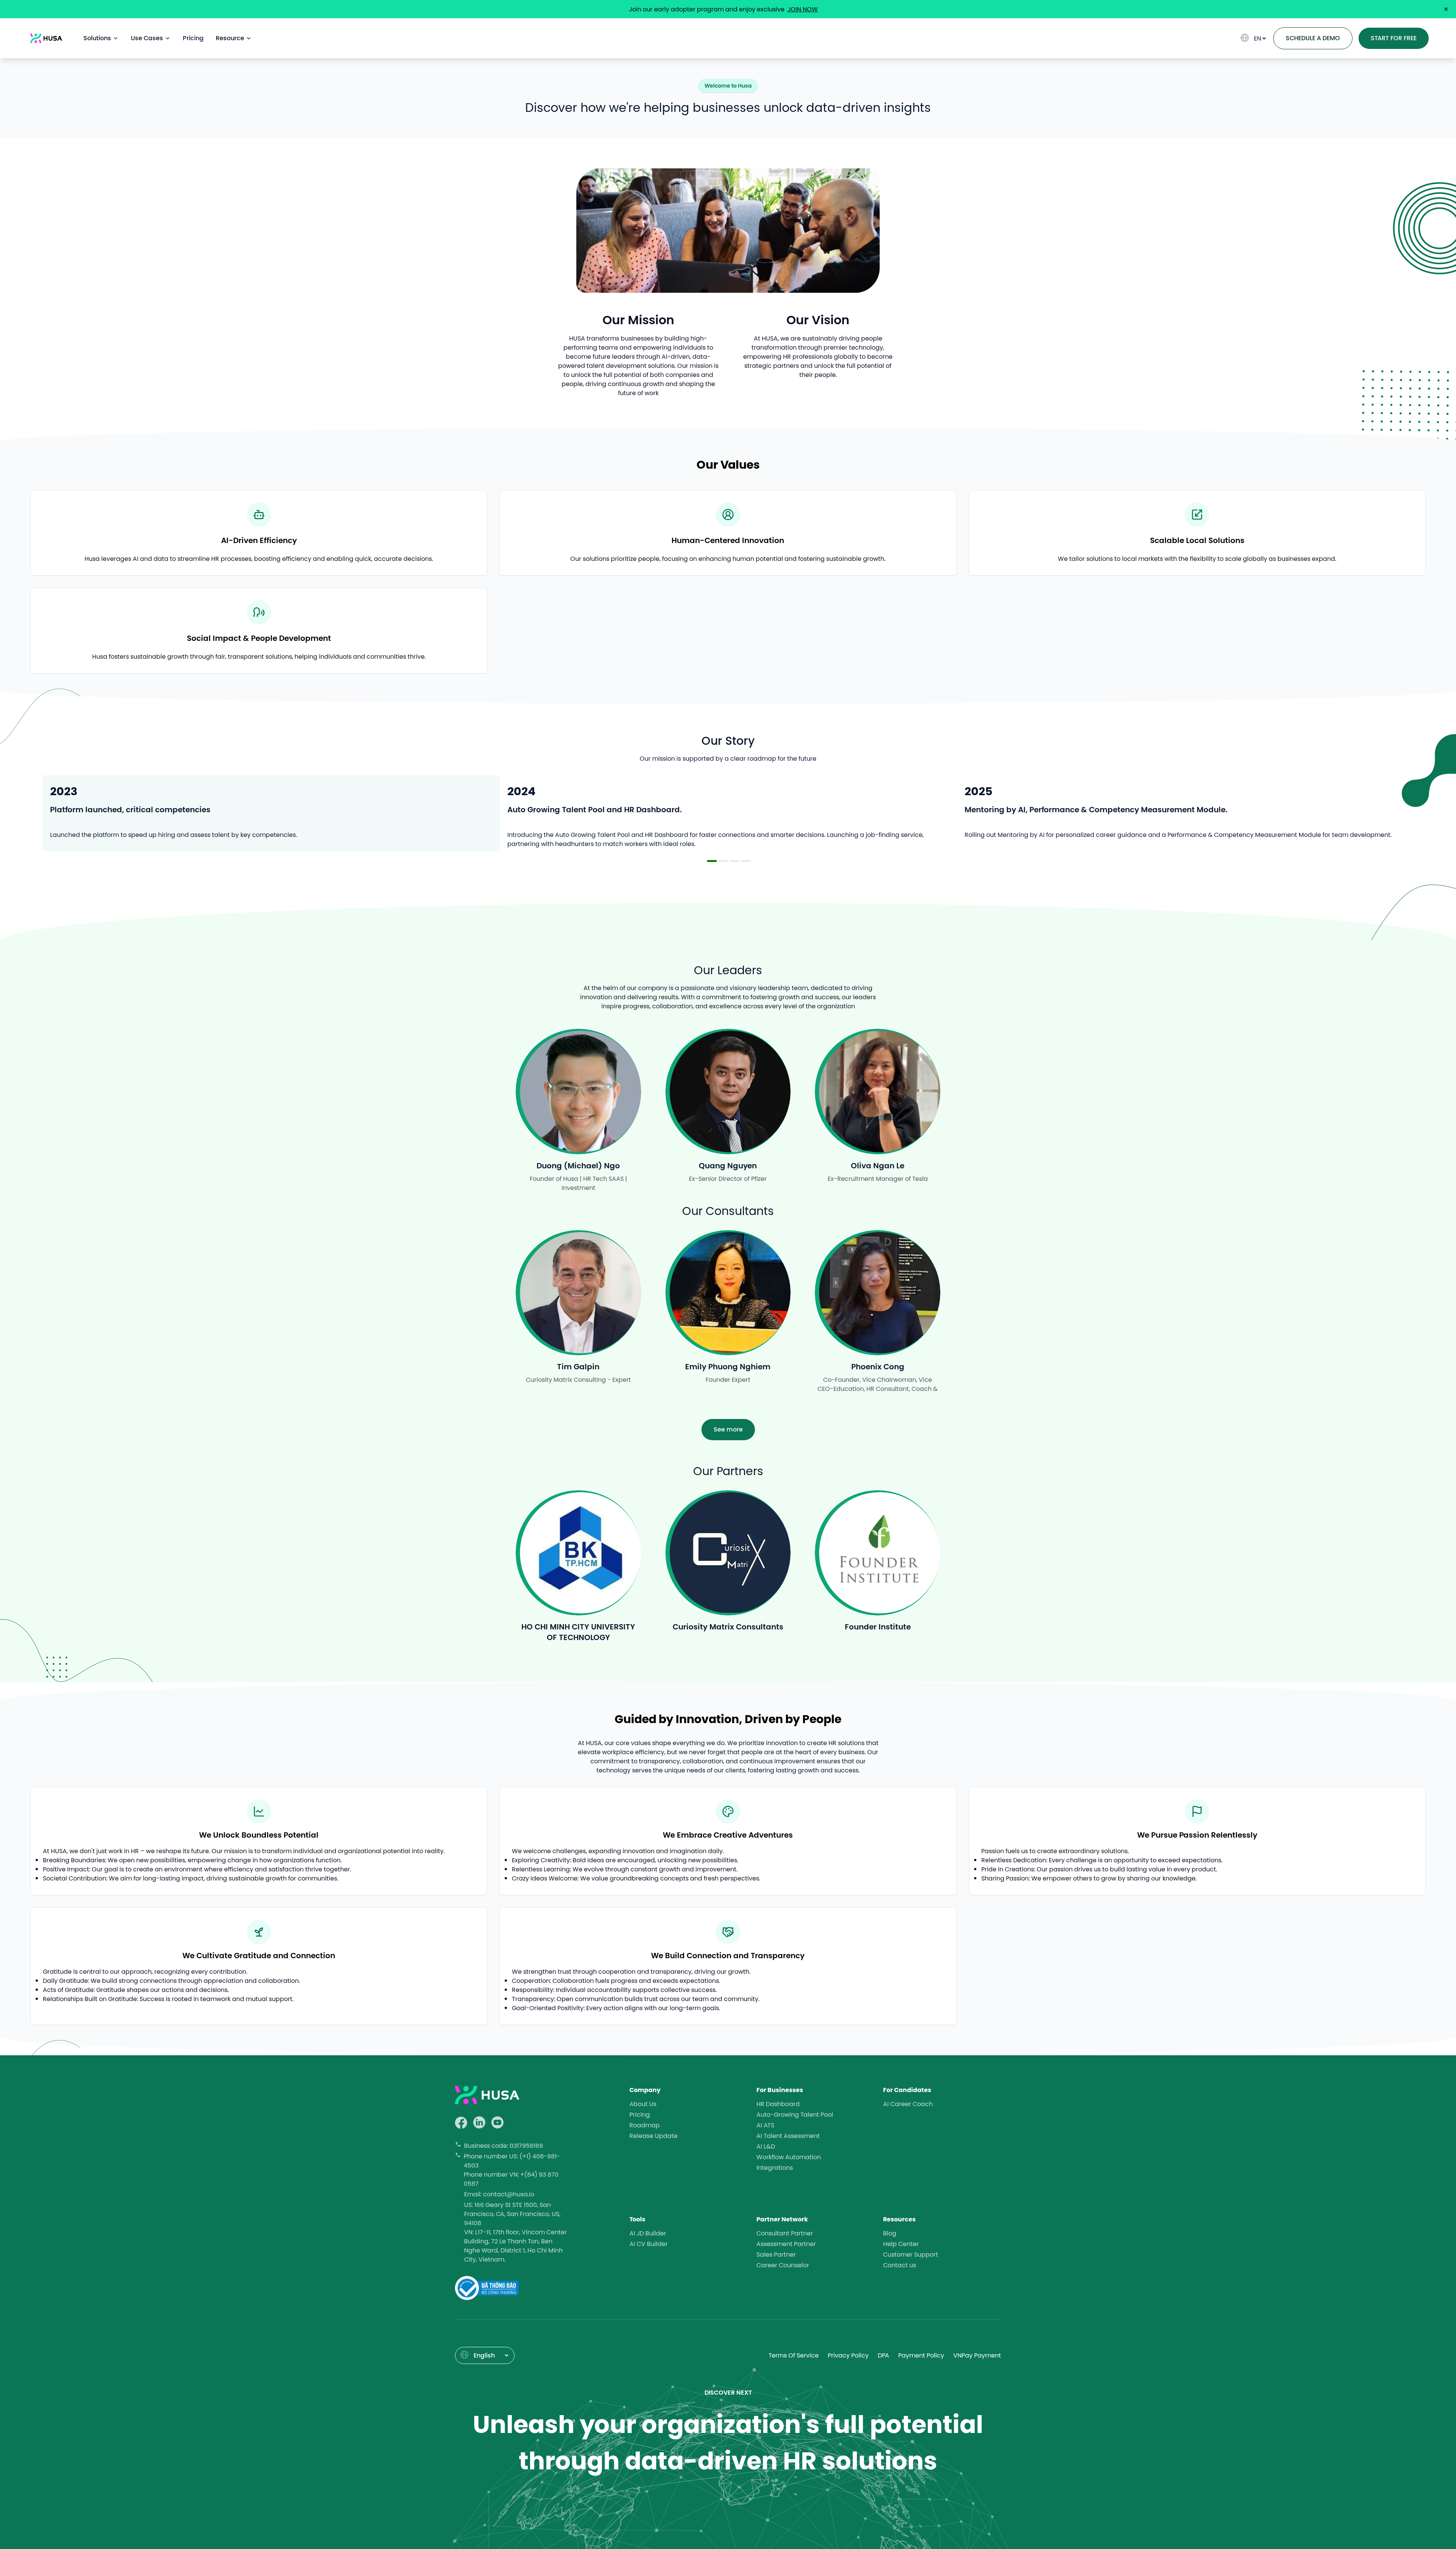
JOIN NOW (803, 9)
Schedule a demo (1313, 38)
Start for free (1394, 38)
